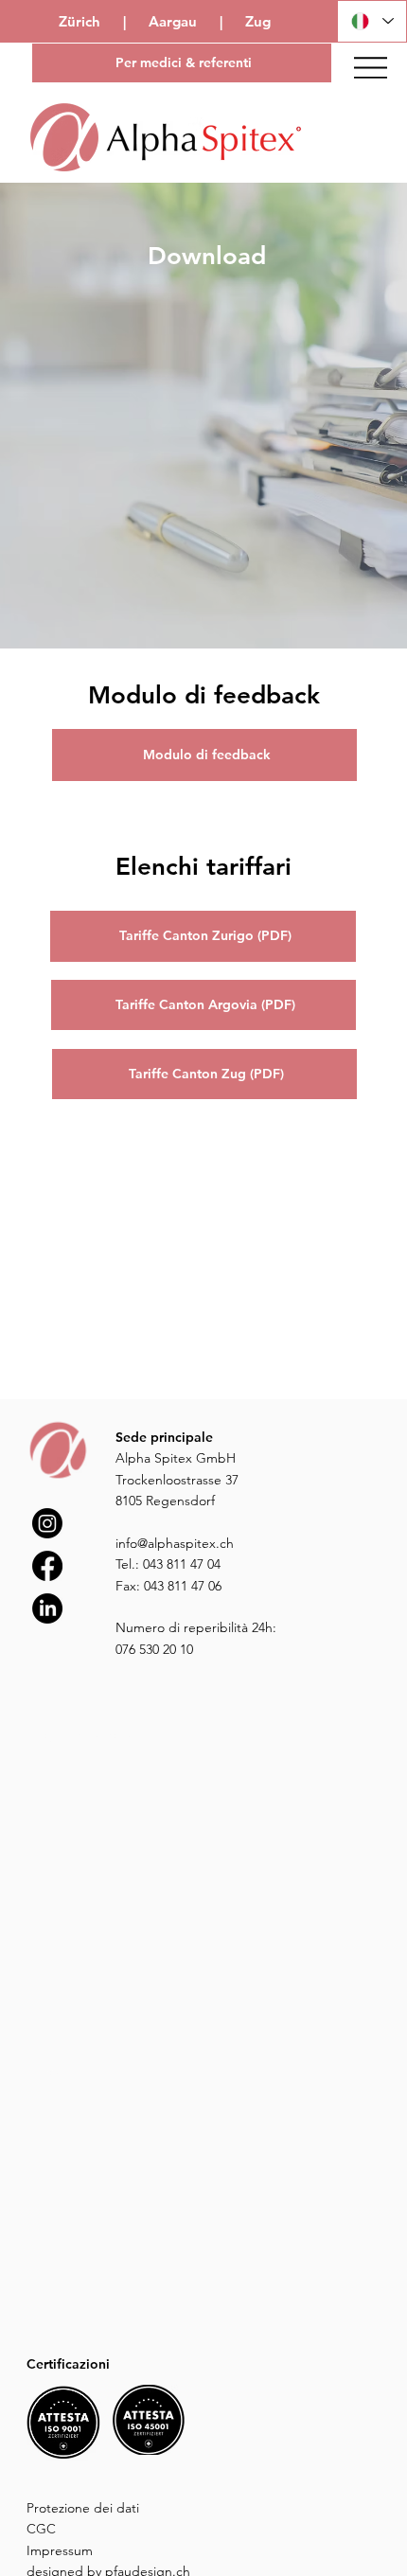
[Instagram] (47, 1523)
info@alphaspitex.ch (175, 1543)
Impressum (60, 2550)
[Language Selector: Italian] (372, 21)
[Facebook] (47, 1566)
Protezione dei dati (83, 2508)
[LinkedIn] (47, 1608)
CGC (41, 2529)
